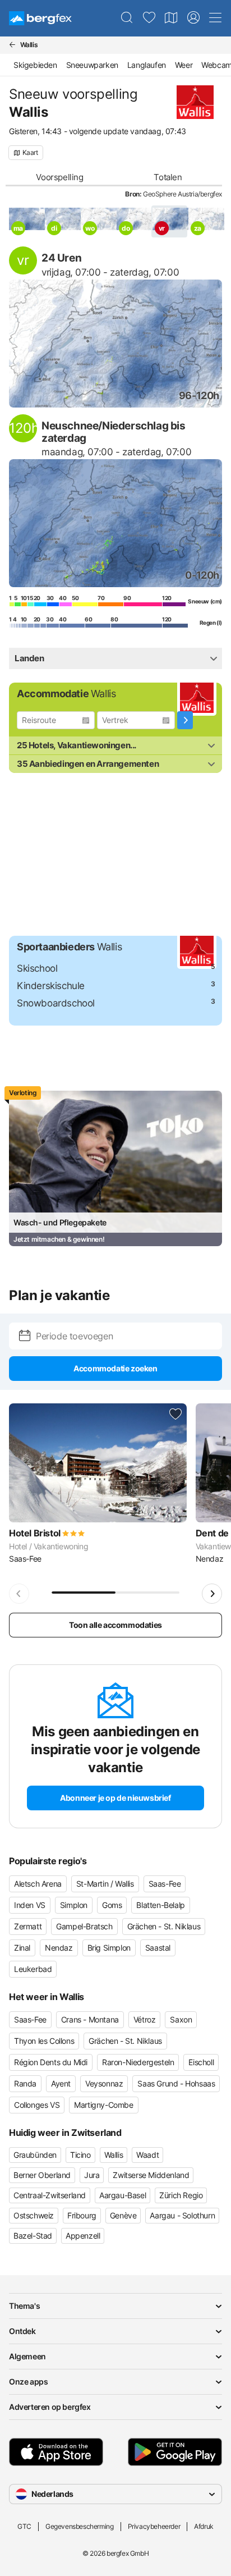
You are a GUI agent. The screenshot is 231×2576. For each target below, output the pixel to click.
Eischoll (201, 2062)
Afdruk (204, 2526)
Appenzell (83, 2236)
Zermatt (28, 1926)
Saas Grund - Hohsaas (176, 2083)
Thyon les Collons (44, 2041)
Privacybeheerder (154, 2526)
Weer (184, 65)
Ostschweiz (34, 2215)
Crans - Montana (90, 2019)
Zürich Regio (181, 2195)
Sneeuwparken (92, 65)
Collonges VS (37, 2105)
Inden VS (30, 1905)
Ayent (61, 2083)
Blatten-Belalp (160, 1905)
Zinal (22, 1948)
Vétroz (145, 2019)
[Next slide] (212, 1594)
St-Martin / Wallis (105, 1884)
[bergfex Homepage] (40, 18)
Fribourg (82, 2215)
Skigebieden (35, 65)
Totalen (168, 177)
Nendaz (59, 1948)
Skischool (37, 968)
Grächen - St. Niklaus (164, 1926)
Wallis (114, 2155)
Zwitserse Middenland (151, 2175)
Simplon (74, 1905)
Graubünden (35, 2155)
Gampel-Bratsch (84, 1926)
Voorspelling (59, 177)
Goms (112, 1905)
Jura (92, 2175)
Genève (123, 2215)
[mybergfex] (193, 18)
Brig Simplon (109, 1948)
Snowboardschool (56, 1003)
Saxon (181, 2019)
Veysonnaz (104, 2083)
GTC (24, 2526)
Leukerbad (33, 1969)
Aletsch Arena (38, 1884)
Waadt (147, 2155)
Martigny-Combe (103, 2105)
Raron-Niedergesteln (138, 2062)
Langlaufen (147, 65)
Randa (25, 2083)
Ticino (80, 2155)
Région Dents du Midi (51, 2062)
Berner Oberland (42, 2175)
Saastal (158, 1948)
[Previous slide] (19, 1594)
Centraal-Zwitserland (50, 2195)
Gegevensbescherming (79, 2526)
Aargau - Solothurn (182, 2215)
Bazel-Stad (33, 2236)
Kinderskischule (51, 986)
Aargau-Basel (123, 2195)
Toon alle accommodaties (115, 1625)
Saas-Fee (165, 1884)
